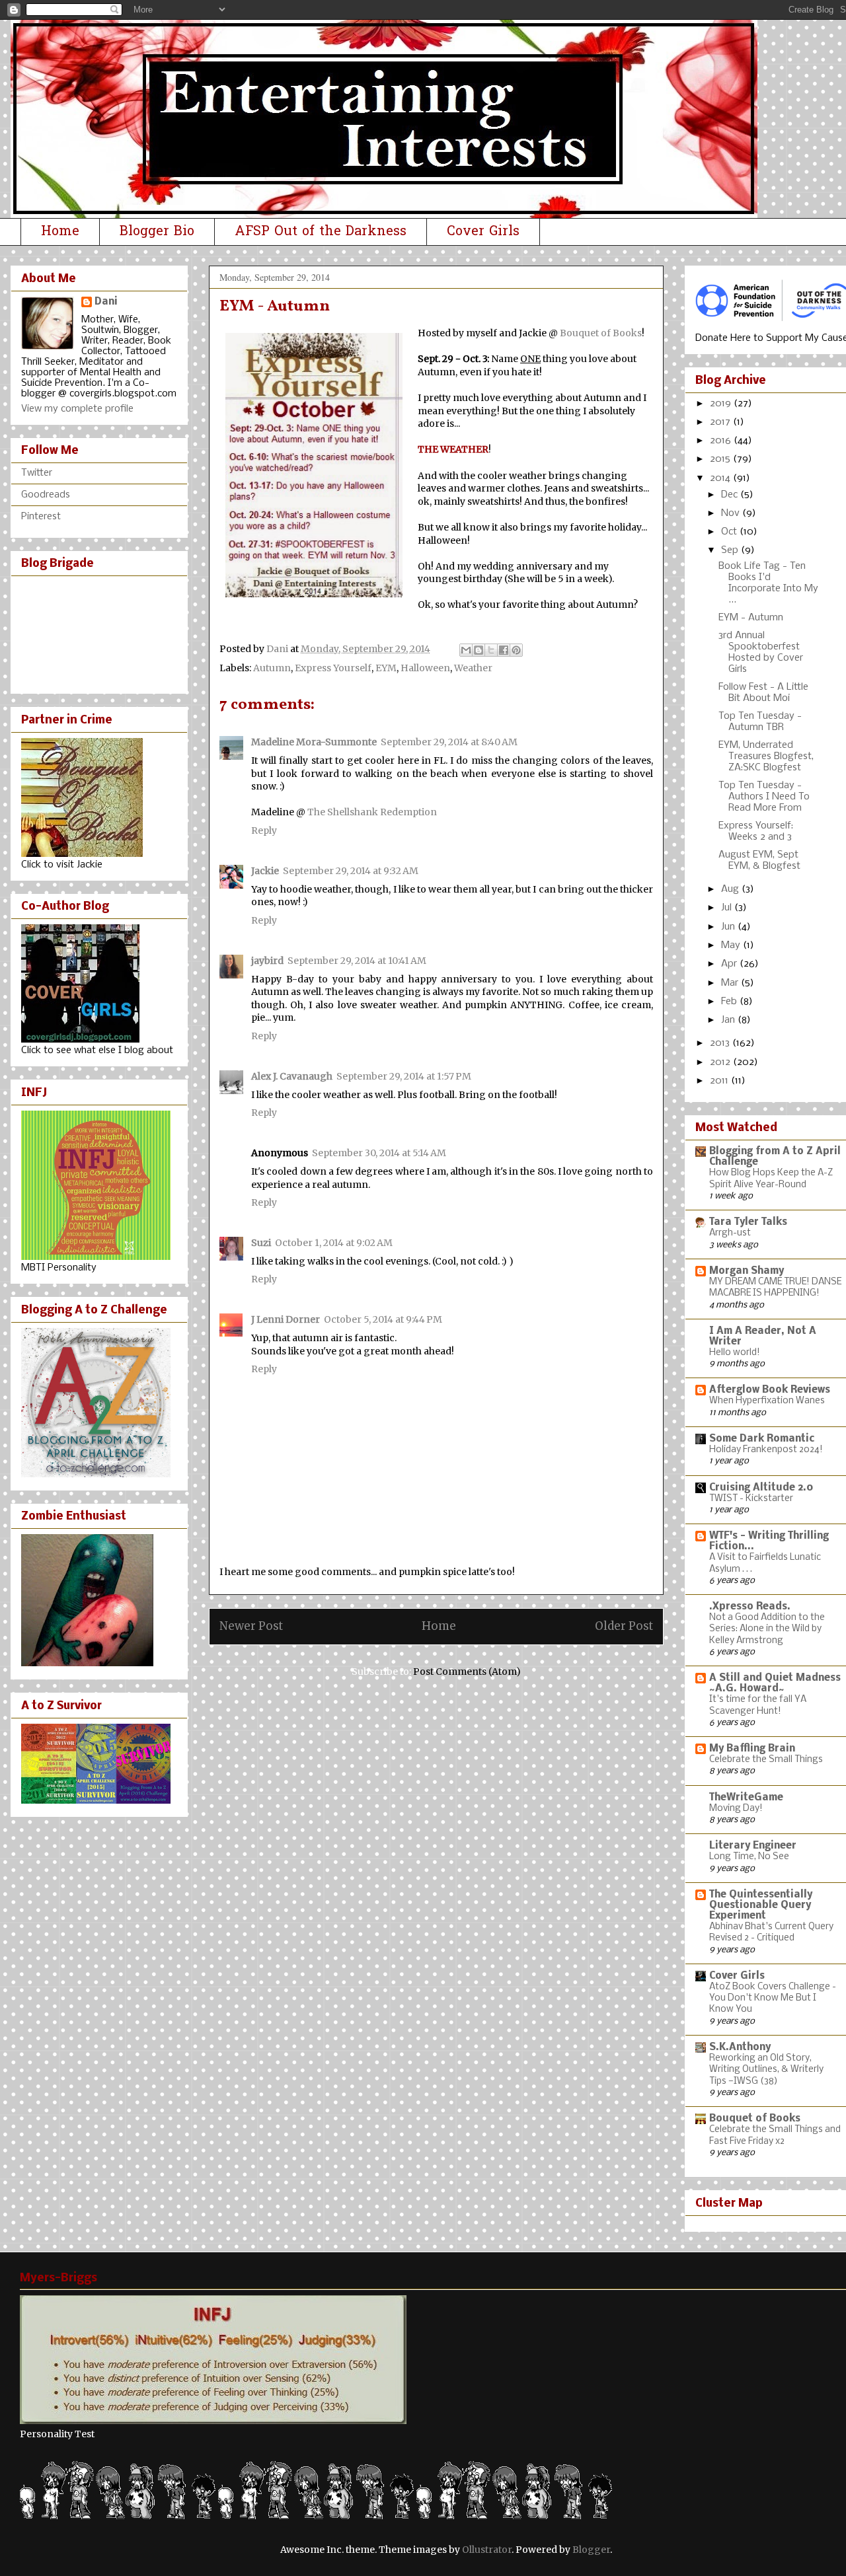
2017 (721, 422)
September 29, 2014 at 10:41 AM (357, 961)
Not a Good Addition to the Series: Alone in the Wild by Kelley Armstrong (767, 1629)
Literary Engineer (753, 1846)
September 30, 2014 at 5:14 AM (379, 1153)
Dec (731, 495)
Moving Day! (736, 1809)
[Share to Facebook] (504, 650)
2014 (721, 478)
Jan (729, 1020)
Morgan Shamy (747, 1271)
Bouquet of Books (601, 333)
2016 (722, 441)
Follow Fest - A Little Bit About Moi (763, 693)
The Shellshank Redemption (372, 812)
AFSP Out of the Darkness (321, 232)
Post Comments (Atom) (467, 1672)
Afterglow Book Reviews (770, 1390)
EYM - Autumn (751, 618)
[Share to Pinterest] (516, 650)
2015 (721, 459)
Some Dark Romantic (762, 1439)
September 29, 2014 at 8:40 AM (449, 742)
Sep (731, 550)
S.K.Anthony (740, 2047)
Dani (106, 302)
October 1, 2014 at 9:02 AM (334, 1243)
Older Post (624, 1626)
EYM (386, 668)
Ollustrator (487, 2550)
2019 (722, 404)
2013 (721, 1043)
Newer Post (251, 1626)
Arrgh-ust (730, 1233)
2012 (721, 1062)
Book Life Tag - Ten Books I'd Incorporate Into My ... (768, 583)
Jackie (265, 871)
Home (60, 232)
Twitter (37, 473)
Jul (728, 908)
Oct (730, 532)
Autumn (272, 668)
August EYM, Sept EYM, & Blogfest (759, 861)
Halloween (425, 668)
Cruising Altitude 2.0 (761, 1488)
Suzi (261, 1243)
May (732, 945)
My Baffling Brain (752, 1749)
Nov (732, 513)
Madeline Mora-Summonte (314, 742)
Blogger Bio (157, 232)
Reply (264, 830)
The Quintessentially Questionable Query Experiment (761, 1905)
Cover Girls (483, 232)
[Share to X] (491, 650)
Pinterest (41, 517)
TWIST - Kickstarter (751, 1499)
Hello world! (735, 1353)
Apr (730, 964)
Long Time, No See (749, 1857)
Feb (730, 1002)
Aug (731, 889)
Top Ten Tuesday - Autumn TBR (760, 722)
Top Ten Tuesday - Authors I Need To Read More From (764, 797)
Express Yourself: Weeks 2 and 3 (756, 831)
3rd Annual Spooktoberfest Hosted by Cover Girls (761, 652)
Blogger (591, 2550)
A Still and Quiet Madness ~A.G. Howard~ (775, 1683)
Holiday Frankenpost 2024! (766, 1450)
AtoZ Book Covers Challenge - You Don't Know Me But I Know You (773, 1999)
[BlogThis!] (479, 650)
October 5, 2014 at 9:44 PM (383, 1319)
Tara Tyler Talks (748, 1222)
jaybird (267, 961)
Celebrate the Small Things (766, 1760)
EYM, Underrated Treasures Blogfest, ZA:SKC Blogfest (766, 756)
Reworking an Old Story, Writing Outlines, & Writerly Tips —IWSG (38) (766, 2070)
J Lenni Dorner (286, 1319)
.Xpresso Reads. (750, 1607)
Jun (729, 927)
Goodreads (46, 495)
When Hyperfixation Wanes (767, 1401)
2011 (720, 1081)
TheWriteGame (746, 1798)
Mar (731, 983)
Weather (473, 668)
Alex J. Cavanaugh (292, 1076)
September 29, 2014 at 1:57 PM (404, 1076)
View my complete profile (77, 409)
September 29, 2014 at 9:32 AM (351, 871)
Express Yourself (333, 668)
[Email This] (466, 650)
